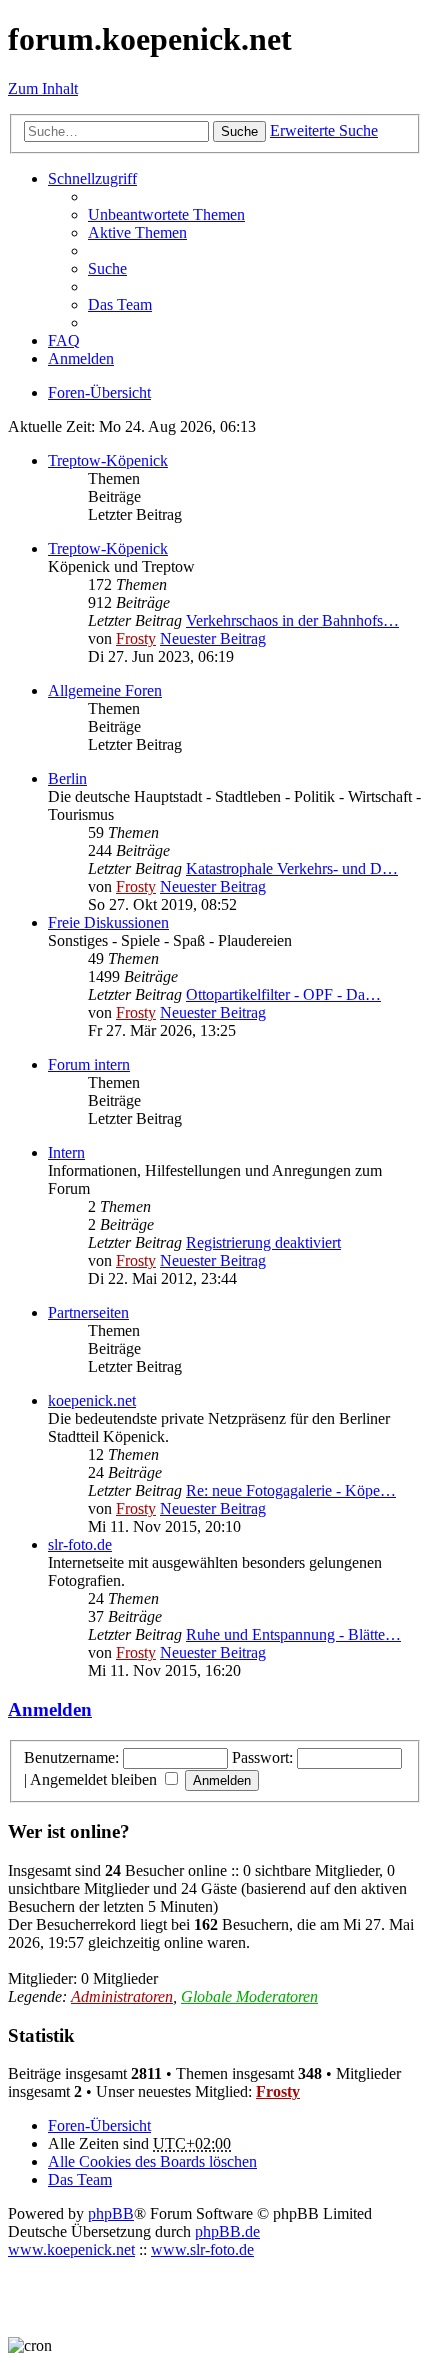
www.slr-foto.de (202, 2249)
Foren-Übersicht (99, 2125)
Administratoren (122, 1996)
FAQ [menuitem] (64, 340)
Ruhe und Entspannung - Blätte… (293, 1634)
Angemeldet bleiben (95, 1779)
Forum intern (89, 1064)
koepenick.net (92, 1400)
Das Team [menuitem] (120, 304)
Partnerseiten (88, 1312)
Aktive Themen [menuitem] (137, 232)
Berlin (67, 778)
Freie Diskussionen (108, 922)
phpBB (111, 2213)
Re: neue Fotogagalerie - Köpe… (291, 1490)
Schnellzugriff (92, 178)
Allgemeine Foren (105, 690)
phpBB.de (227, 2231)
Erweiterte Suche (324, 130)
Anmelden (50, 1709)
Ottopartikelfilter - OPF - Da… (283, 994)
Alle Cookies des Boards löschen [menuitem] (152, 2161)
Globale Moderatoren (249, 1996)
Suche (239, 131)
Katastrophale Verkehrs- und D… (292, 868)
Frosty (136, 638)
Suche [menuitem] (107, 268)
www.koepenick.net (71, 2249)
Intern (66, 1152)
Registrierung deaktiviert (263, 1242)
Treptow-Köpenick (108, 460)
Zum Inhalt (43, 88)
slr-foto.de (80, 1544)
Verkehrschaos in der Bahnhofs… (292, 620)
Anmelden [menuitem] (81, 358)
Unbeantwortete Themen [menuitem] (166, 214)
